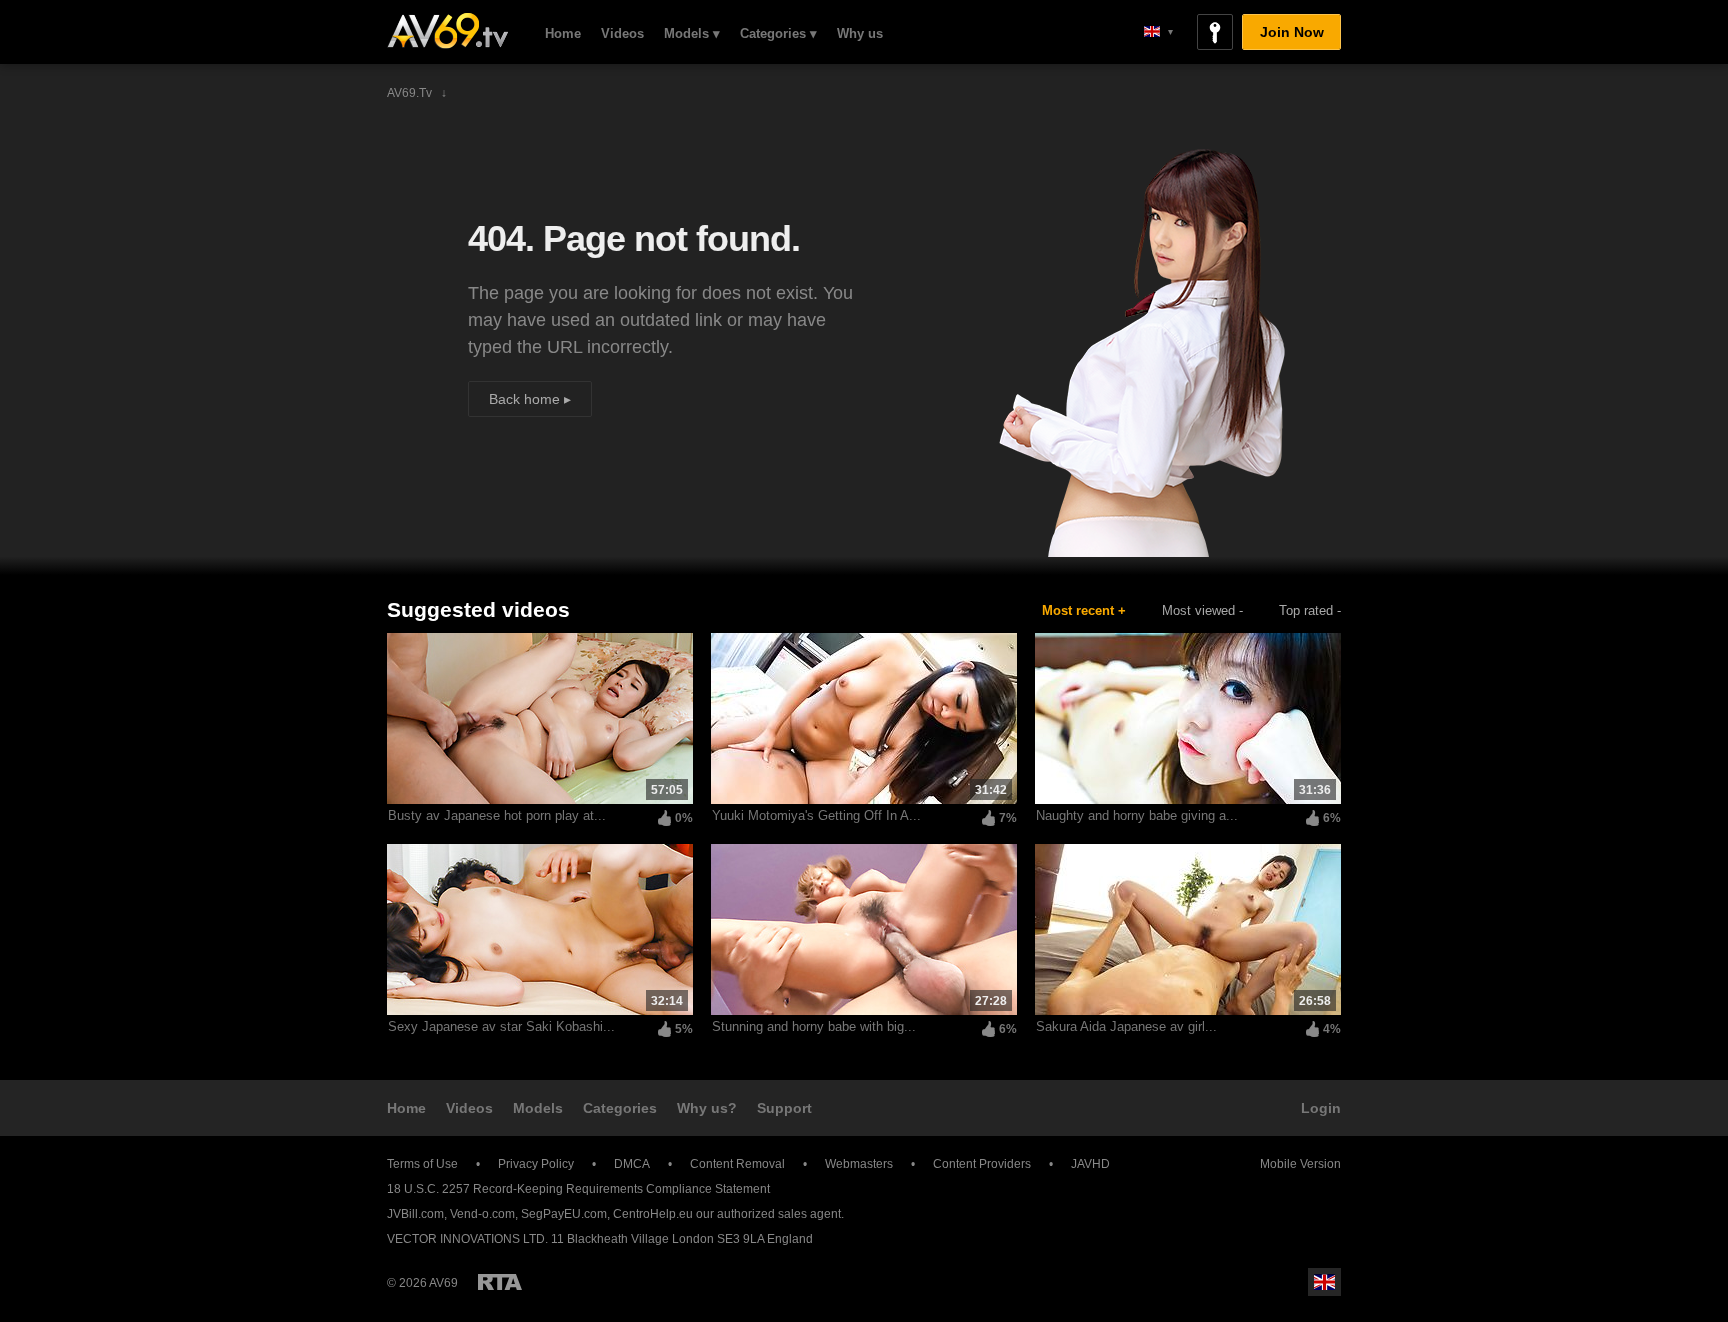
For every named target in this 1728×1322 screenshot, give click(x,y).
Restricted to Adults (500, 1282)
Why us (860, 33)
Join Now (1292, 32)
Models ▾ (692, 33)
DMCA (632, 1164)
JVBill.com (415, 1214)
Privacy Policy (536, 1164)
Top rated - (1310, 610)
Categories (620, 1108)
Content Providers (982, 1164)
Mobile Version (1300, 1164)
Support (784, 1108)
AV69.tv (447, 31)
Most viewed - (1202, 610)
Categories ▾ (778, 33)
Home (563, 33)
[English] (1158, 31)
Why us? (707, 1108)
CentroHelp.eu (653, 1214)
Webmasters (859, 1164)
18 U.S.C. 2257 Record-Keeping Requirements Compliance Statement (578, 1189)
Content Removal (737, 1164)
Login (1321, 1108)
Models (538, 1108)
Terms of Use (422, 1164)
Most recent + (1084, 610)
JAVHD (1090, 1164)
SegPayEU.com (564, 1214)
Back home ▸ (530, 399)
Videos (622, 33)
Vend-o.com (482, 1214)
